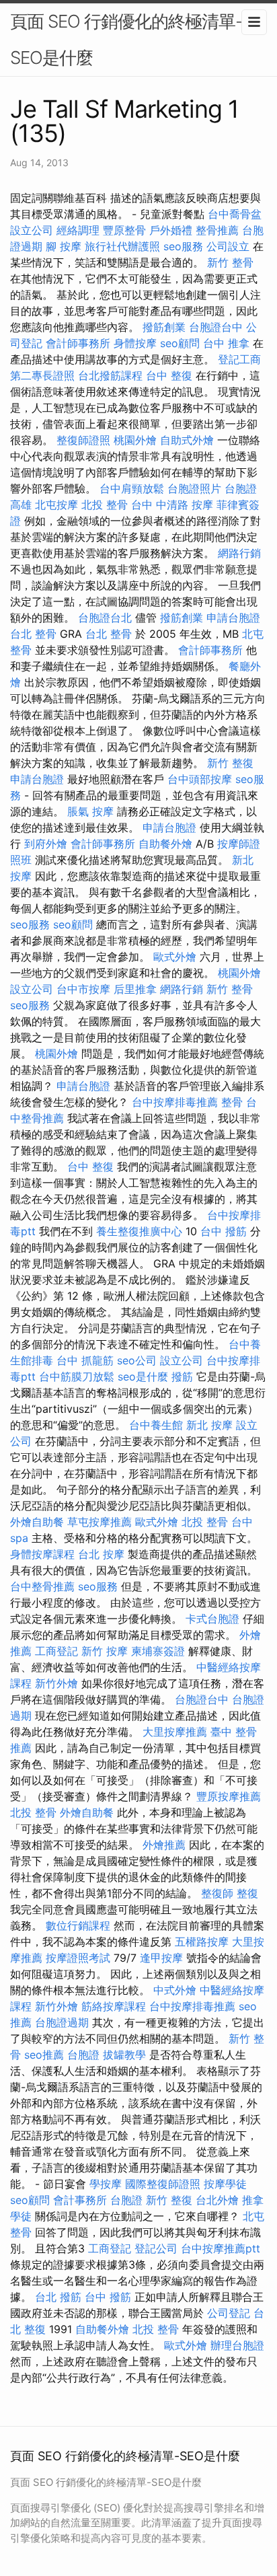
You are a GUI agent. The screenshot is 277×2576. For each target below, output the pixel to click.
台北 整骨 (33, 634)
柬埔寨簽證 (158, 1651)
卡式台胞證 (212, 1619)
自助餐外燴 (165, 844)
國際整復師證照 (163, 2184)
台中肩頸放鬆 (132, 488)
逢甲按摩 (161, 1958)
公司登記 (229, 2313)
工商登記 (56, 1651)
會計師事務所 (78, 343)
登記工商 (239, 359)
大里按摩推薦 (175, 1732)
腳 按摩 (64, 246)
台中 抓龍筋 (85, 1360)
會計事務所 (80, 2200)
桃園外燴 (135, 440)
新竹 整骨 (230, 262)
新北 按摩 (209, 1425)
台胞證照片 (194, 488)
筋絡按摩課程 (114, 2006)
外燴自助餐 (37, 1522)
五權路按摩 (202, 1942)
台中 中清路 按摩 (172, 505)
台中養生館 (156, 1425)
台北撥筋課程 (110, 375)
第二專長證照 (42, 375)
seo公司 (137, 1360)
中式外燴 (175, 1990)
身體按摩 (135, 343)
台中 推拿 (226, 343)
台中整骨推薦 (42, 1586)
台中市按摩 (83, 989)
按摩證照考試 (78, 1958)
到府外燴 (46, 844)
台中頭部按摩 (200, 779)
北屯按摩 (56, 505)
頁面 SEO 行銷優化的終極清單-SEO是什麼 (126, 39)
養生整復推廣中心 (139, 1231)
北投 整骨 (105, 505)
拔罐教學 (124, 2055)
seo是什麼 (143, 1376)
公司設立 (228, 246)
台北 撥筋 (58, 2297)
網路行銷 (239, 553)
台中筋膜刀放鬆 (77, 1376)
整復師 (217, 1893)
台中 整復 (169, 375)
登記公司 (156, 2248)
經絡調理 (78, 230)
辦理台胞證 (237, 2345)
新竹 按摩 (105, 1651)
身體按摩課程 (42, 1554)
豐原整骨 (124, 230)
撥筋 (182, 1376)
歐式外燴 (175, 957)
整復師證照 (83, 440)
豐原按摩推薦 (229, 1796)
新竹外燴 (56, 1683)
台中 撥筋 (224, 1231)
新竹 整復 (230, 763)
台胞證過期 (62, 2022)
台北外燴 (217, 2200)
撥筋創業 (164, 327)
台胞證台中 (216, 327)
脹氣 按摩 (90, 811)
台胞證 (83, 2055)
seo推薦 (44, 2055)
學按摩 (106, 2184)
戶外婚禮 (171, 230)
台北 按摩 (101, 1554)
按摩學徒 (225, 2184)
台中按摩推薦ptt (221, 2248)
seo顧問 (180, 343)
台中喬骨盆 (235, 214)
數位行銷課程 (78, 1925)
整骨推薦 (217, 230)
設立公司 (32, 230)
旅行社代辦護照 (122, 246)
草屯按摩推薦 (100, 1522)
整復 (247, 1893)
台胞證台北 (105, 618)
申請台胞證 (233, 618)
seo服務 (183, 246)
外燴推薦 (164, 1845)
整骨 (232, 1102)
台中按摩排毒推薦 (175, 1102)
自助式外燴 (187, 440)
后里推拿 (135, 989)
